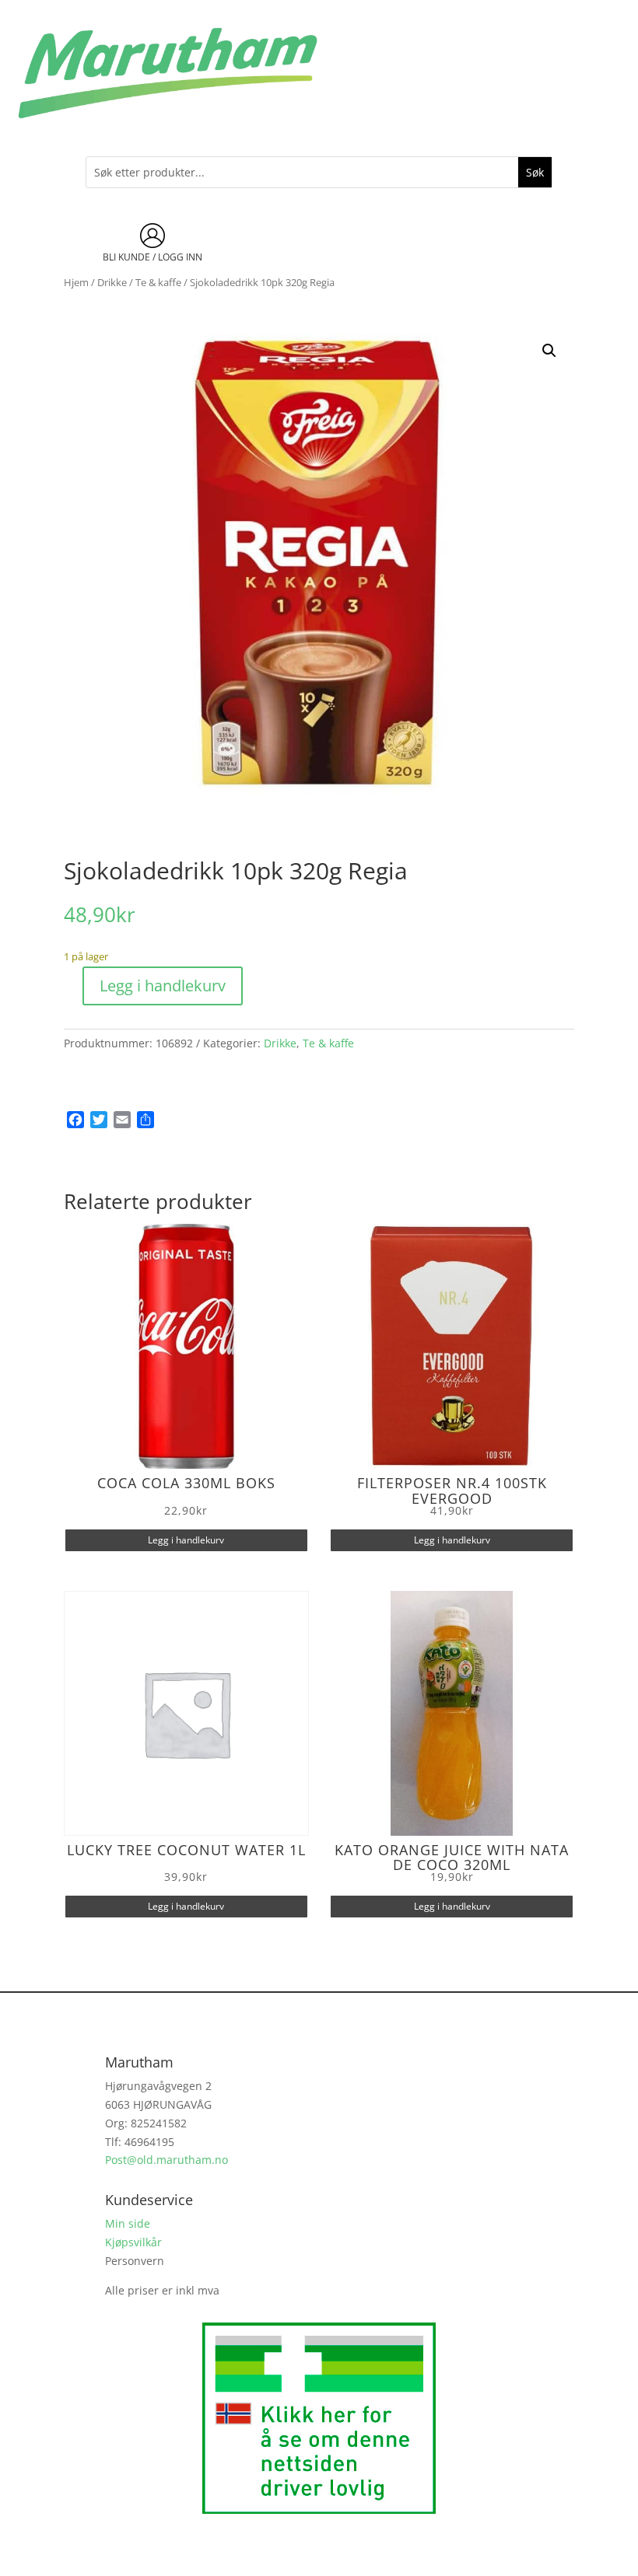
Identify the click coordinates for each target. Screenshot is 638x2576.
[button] (549, 351)
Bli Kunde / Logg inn (152, 257)
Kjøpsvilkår (133, 2242)
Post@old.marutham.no (167, 2160)
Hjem (76, 282)
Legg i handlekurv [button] (186, 1540)
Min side (128, 2223)
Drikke (112, 282)
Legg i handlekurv (163, 986)
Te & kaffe (158, 282)
